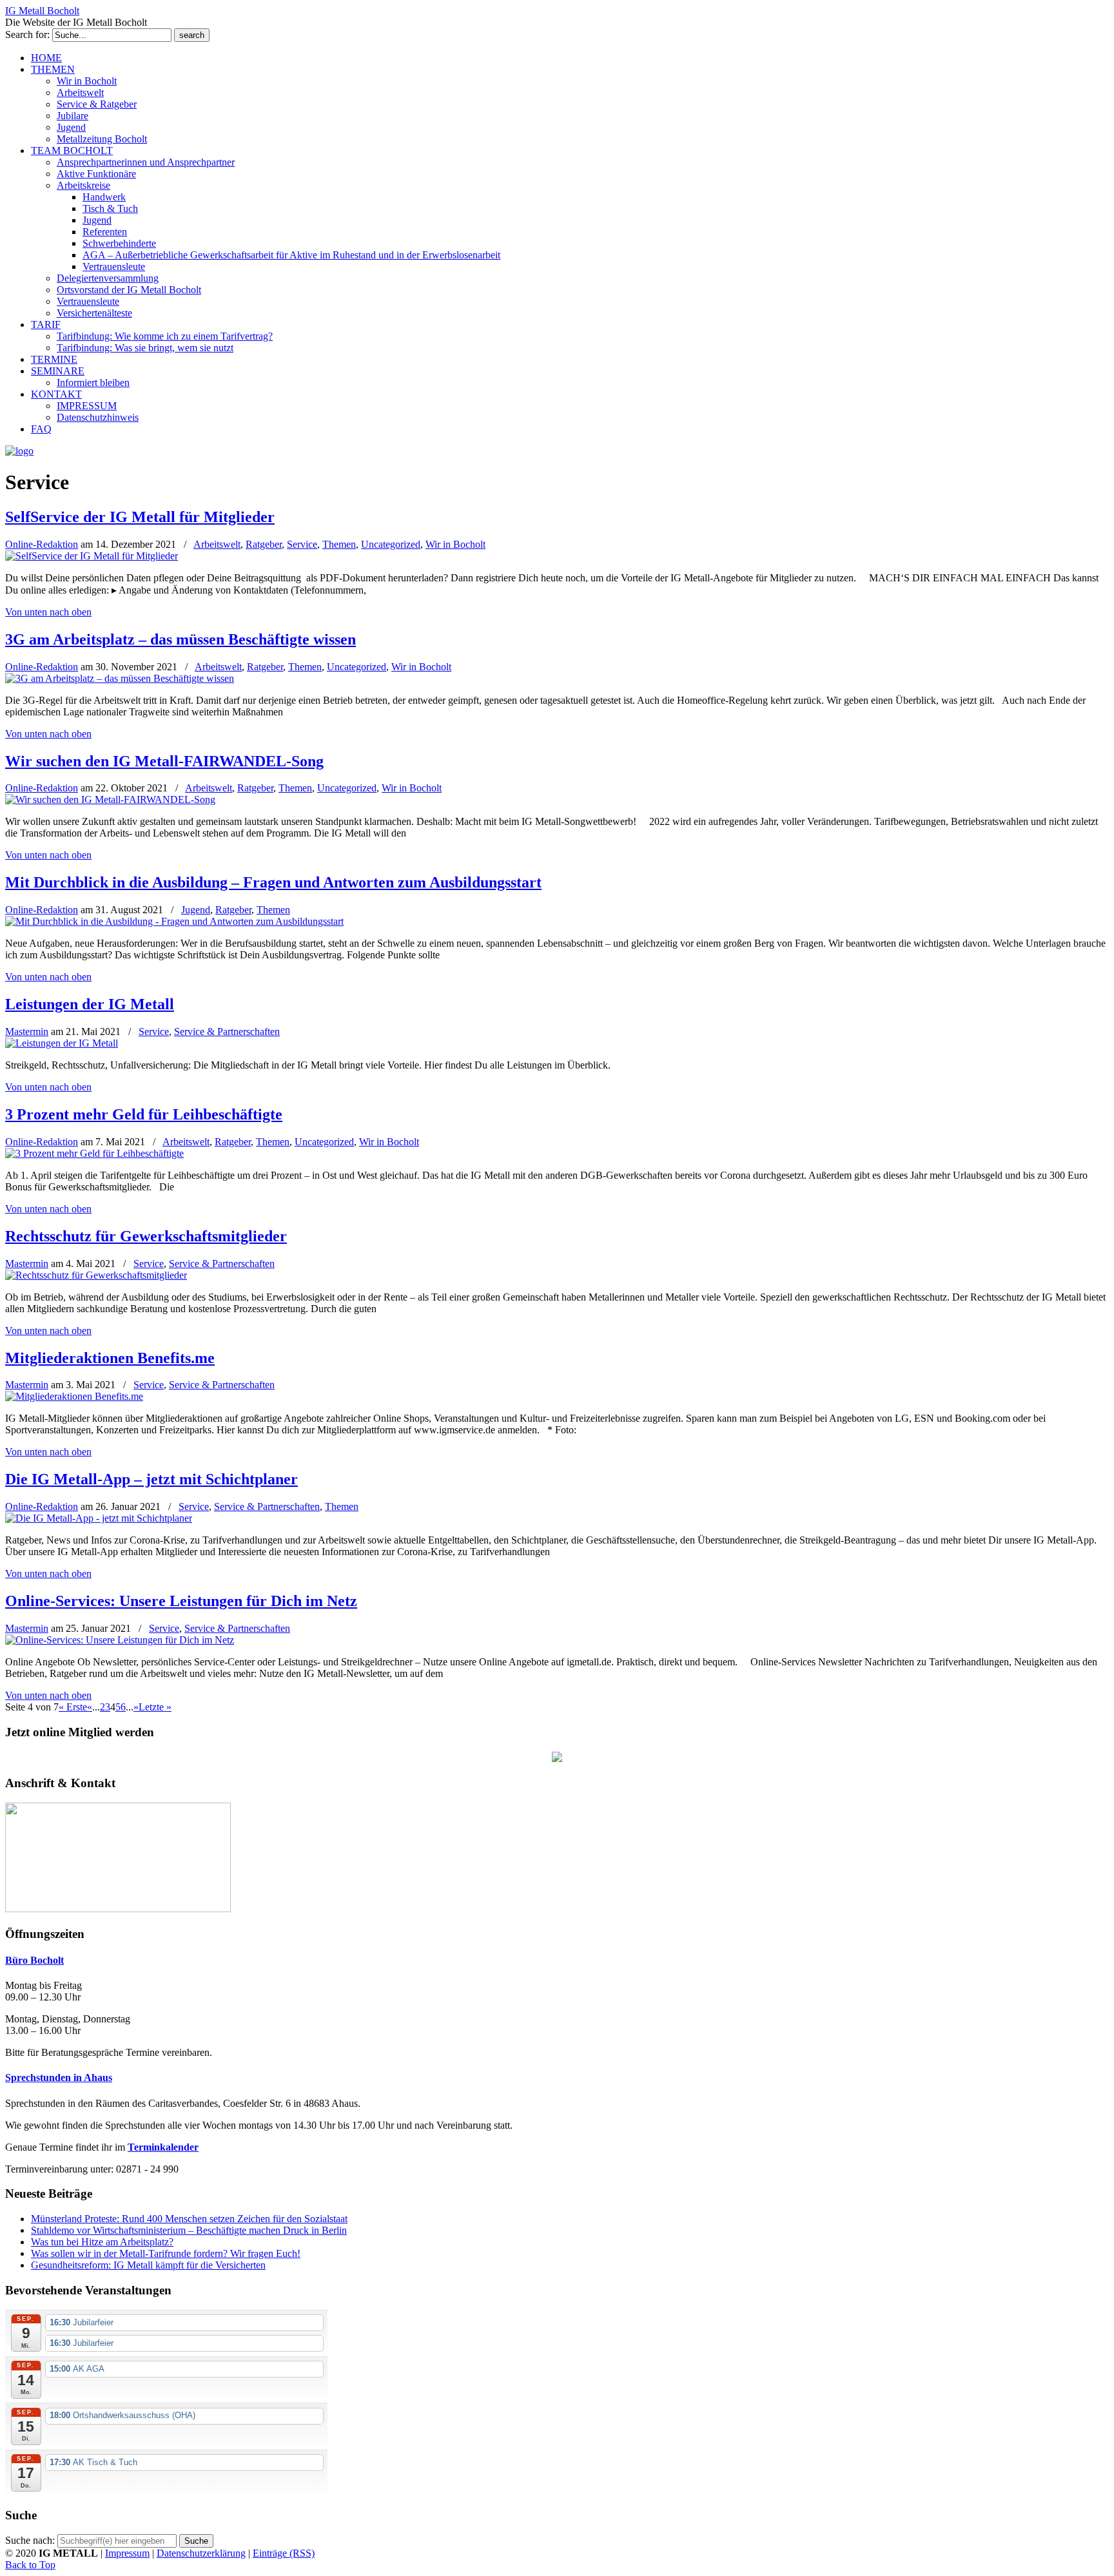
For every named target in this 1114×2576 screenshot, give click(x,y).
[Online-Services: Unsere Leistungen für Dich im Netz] (120, 1640)
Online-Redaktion (42, 544)
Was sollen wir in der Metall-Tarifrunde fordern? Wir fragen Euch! (166, 2253)
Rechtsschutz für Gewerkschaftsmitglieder (146, 1236)
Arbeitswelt (217, 544)
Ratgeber (264, 544)
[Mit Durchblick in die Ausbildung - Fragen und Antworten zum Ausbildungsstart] (174, 921)
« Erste (73, 1707)
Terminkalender (163, 2147)
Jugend (196, 910)
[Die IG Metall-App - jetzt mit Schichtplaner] (99, 1518)
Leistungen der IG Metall (90, 1004)
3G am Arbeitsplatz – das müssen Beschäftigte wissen (181, 639)
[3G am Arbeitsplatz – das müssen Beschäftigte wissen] (120, 678)
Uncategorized (391, 544)
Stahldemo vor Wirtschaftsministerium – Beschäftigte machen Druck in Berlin (189, 2230)
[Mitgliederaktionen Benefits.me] (74, 1396)
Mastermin (27, 1031)
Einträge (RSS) (284, 2553)
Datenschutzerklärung (201, 2553)
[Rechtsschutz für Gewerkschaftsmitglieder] (96, 1275)
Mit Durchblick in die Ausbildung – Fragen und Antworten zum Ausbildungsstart (273, 882)
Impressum (127, 2553)
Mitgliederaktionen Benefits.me (110, 1358)
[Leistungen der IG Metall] (62, 1043)
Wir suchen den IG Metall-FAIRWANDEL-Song (164, 761)
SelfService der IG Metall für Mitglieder (140, 517)
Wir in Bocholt (455, 544)
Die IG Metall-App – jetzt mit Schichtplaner (151, 1479)
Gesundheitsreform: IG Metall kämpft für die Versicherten (148, 2265)
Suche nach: (30, 2540)
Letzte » (155, 1707)
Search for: (27, 34)
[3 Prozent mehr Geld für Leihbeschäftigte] (94, 1153)
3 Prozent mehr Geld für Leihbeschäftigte (144, 1114)
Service (302, 544)
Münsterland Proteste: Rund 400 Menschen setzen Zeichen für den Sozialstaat (189, 2219)
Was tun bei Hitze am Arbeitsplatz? (102, 2242)
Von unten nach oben (48, 612)
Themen (339, 544)
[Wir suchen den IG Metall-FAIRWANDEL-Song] (110, 799)
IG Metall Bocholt (42, 11)
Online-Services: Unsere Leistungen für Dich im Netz (181, 1601)
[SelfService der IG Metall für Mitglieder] (92, 556)
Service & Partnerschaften (227, 1031)
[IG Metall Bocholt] (19, 451)
